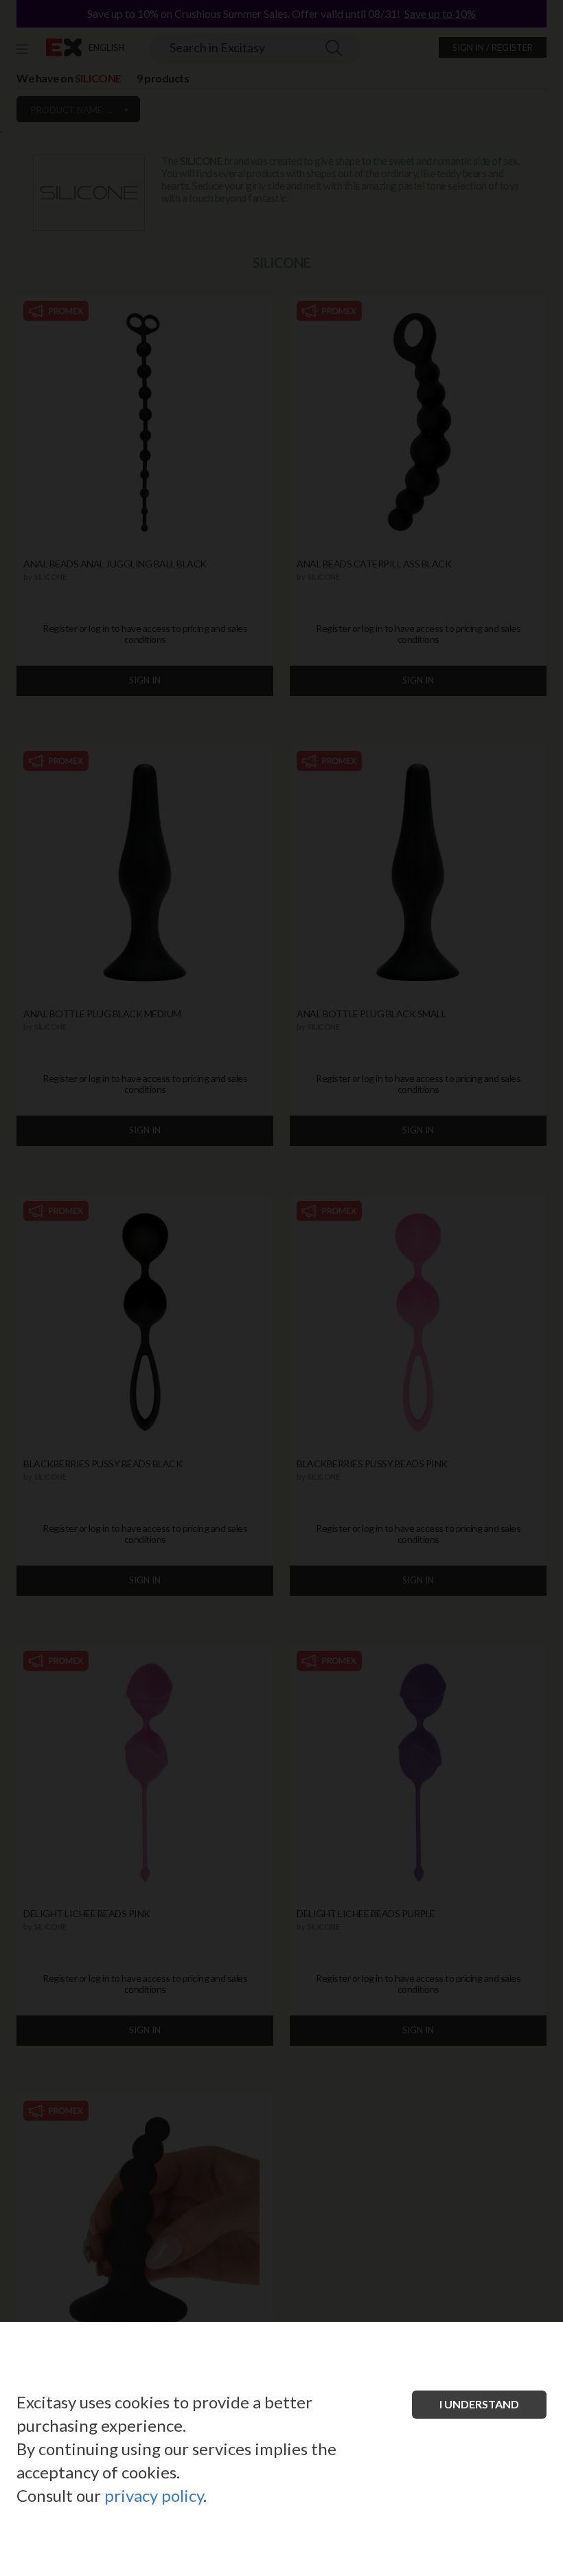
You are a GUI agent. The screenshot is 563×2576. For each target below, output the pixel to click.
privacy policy (154, 2495)
